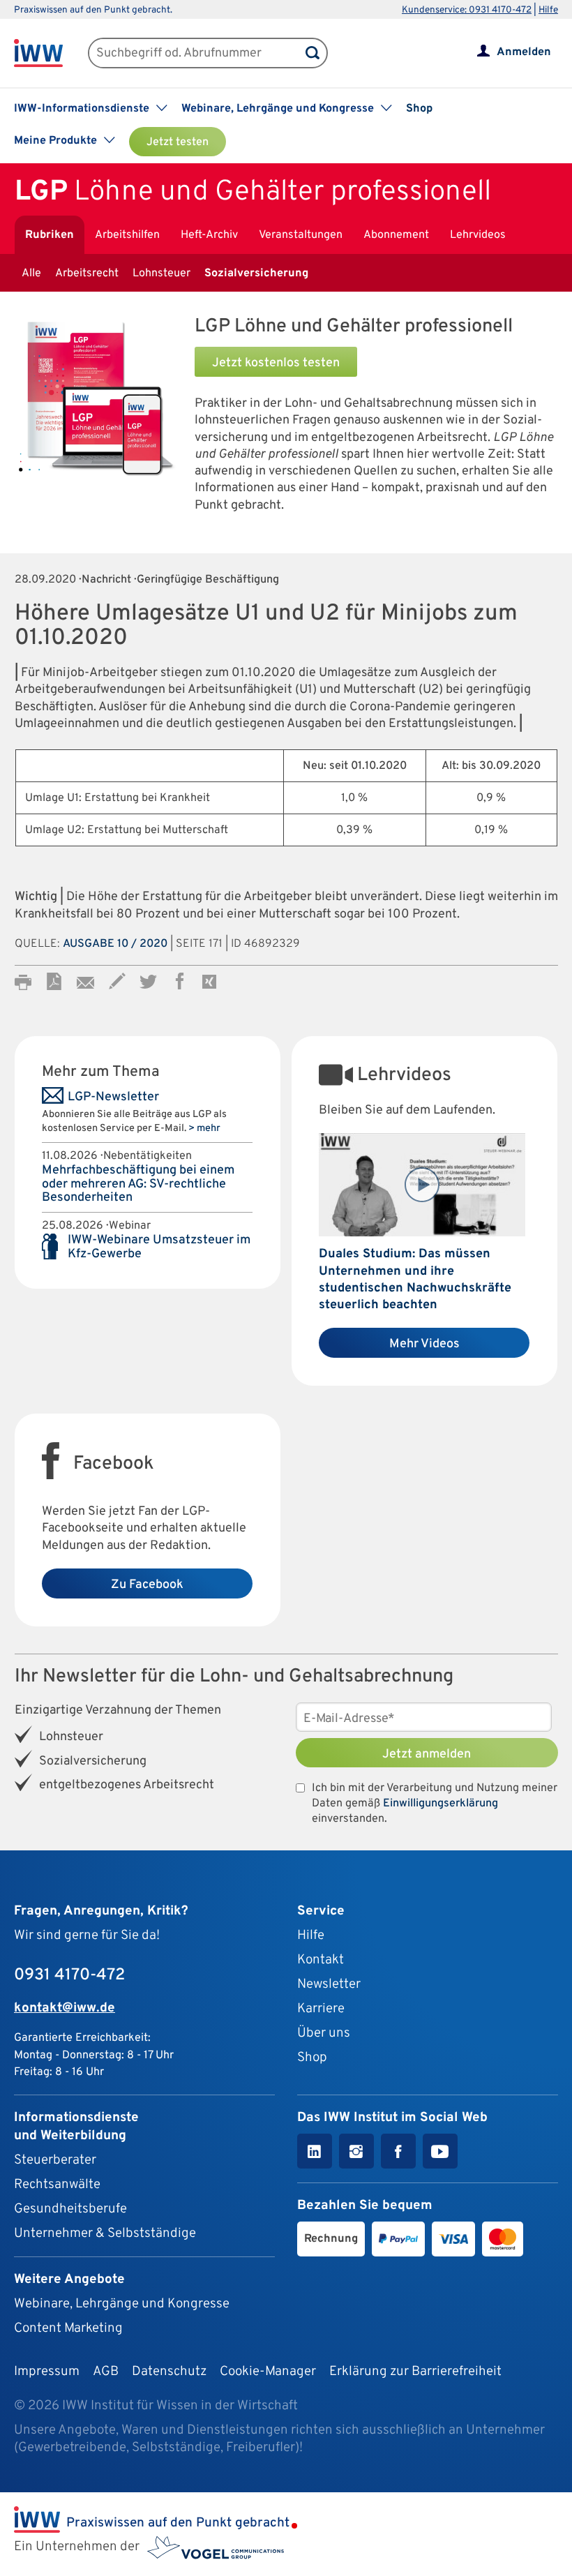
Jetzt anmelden (427, 1754)
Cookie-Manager (268, 2372)
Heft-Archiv (209, 235)
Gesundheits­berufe (70, 2209)
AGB (106, 2372)
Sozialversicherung (256, 274)
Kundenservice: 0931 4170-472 (467, 10)
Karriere (321, 2009)
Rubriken (50, 235)
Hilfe (548, 10)
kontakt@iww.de (65, 2008)
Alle (31, 274)
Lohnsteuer (161, 274)
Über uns (324, 2033)
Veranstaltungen (301, 235)
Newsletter (329, 1984)
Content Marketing (68, 2328)
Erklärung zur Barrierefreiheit (415, 2372)
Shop (419, 109)
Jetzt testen (178, 142)
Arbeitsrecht (87, 274)
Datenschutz (169, 2372)
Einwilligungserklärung (441, 1804)
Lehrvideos (478, 235)
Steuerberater (55, 2160)
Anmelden (524, 52)
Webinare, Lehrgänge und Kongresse (122, 2304)
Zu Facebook (147, 1585)
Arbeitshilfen (127, 235)
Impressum (47, 2372)
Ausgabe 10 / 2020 (115, 944)
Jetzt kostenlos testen (276, 363)
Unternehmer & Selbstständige (105, 2233)
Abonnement (396, 235)
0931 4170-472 (69, 1975)
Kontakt (321, 1960)
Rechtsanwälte (57, 2185)
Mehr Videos (424, 1344)
